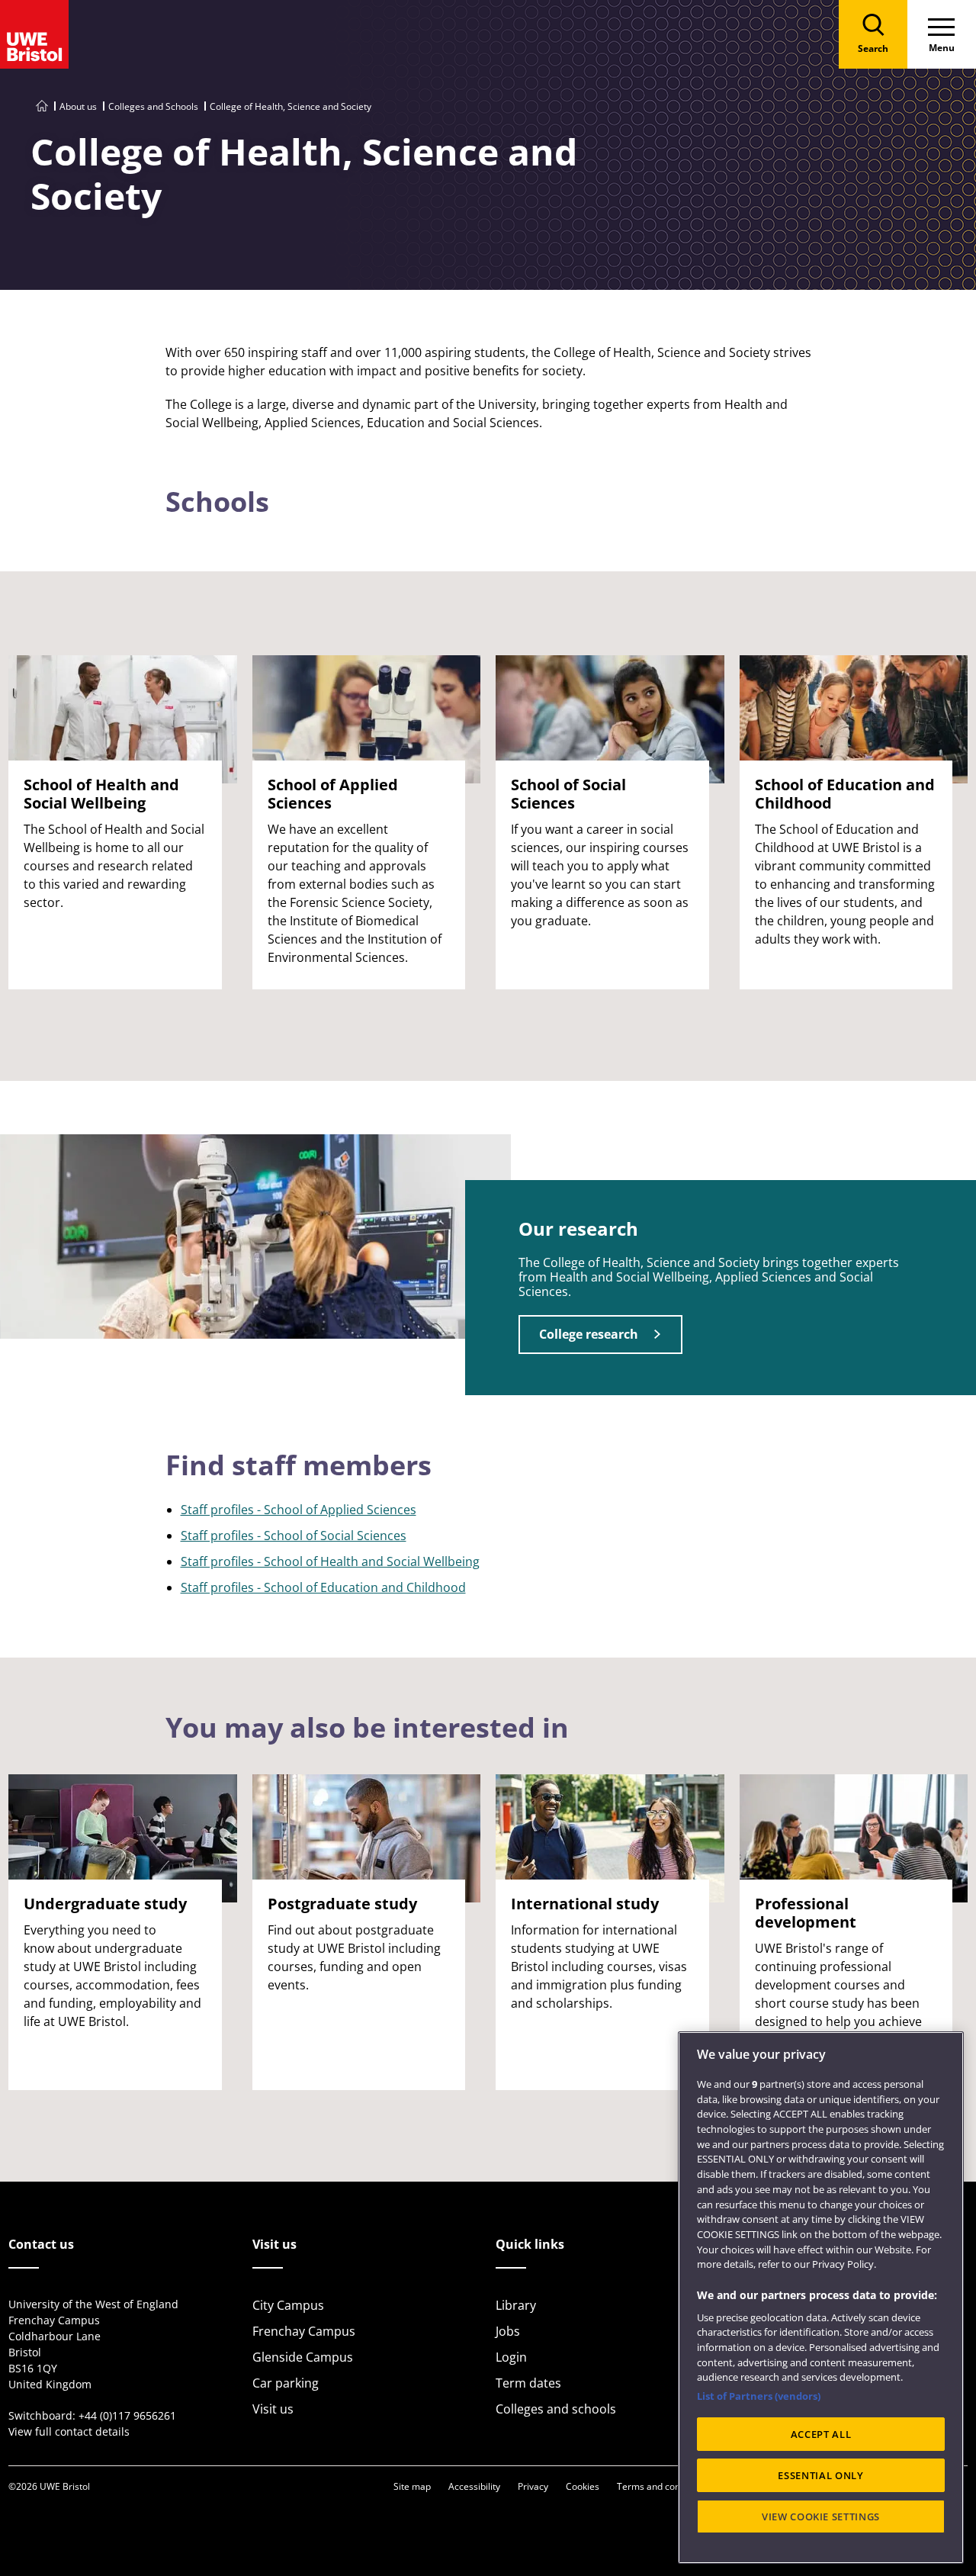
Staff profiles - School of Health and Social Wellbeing (330, 1561)
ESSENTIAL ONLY (820, 2475)
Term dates (528, 2383)
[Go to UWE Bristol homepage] (42, 106)
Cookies (583, 2486)
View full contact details (69, 2431)
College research (589, 1334)
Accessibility (474, 2486)
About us (78, 106)
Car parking (286, 2383)
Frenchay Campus (304, 2331)
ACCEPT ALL (821, 2434)
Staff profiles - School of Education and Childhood (323, 1587)
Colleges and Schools (153, 106)
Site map (412, 2486)
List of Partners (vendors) (759, 2396)
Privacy (533, 2486)
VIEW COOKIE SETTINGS (821, 2517)
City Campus (288, 2305)
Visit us (273, 2409)
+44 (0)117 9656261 (127, 2415)
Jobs (508, 2331)
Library (516, 2305)
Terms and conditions (663, 2486)
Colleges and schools (556, 2409)
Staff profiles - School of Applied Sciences (299, 1510)
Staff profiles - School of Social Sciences (294, 1536)
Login (511, 2357)
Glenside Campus (303, 2357)
